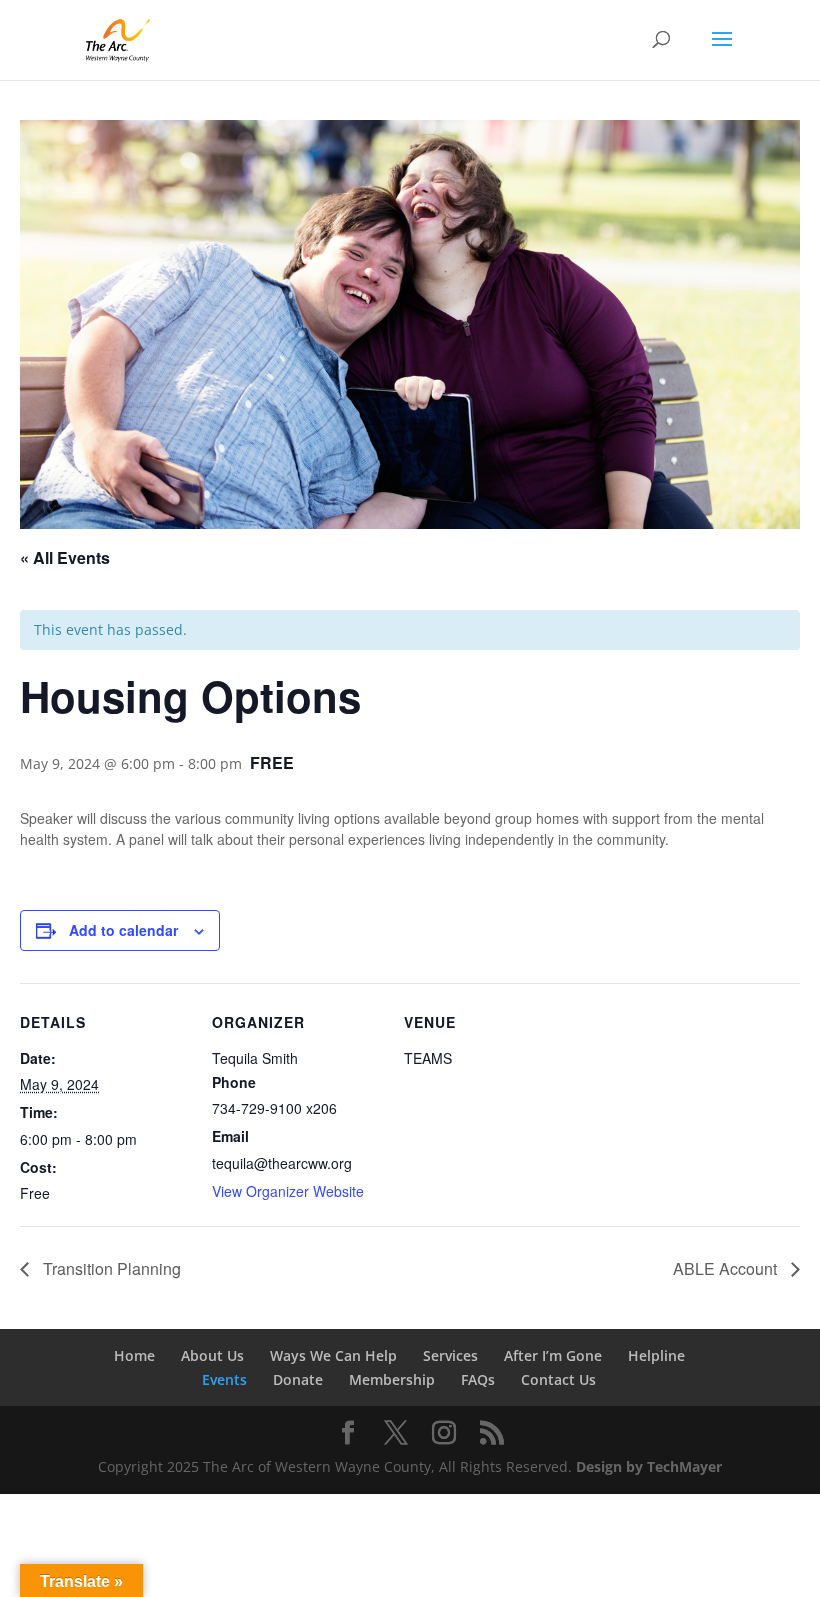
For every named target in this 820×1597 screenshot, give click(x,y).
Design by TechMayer (649, 1466)
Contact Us (558, 1379)
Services (450, 1355)
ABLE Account (727, 1268)
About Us (212, 1355)
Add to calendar (123, 930)
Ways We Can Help (333, 1355)
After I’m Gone (553, 1355)
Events (224, 1379)
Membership (392, 1379)
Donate (298, 1379)
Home (134, 1355)
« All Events (65, 557)
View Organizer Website (288, 1191)
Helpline (656, 1355)
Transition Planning (110, 1268)
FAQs (478, 1379)
